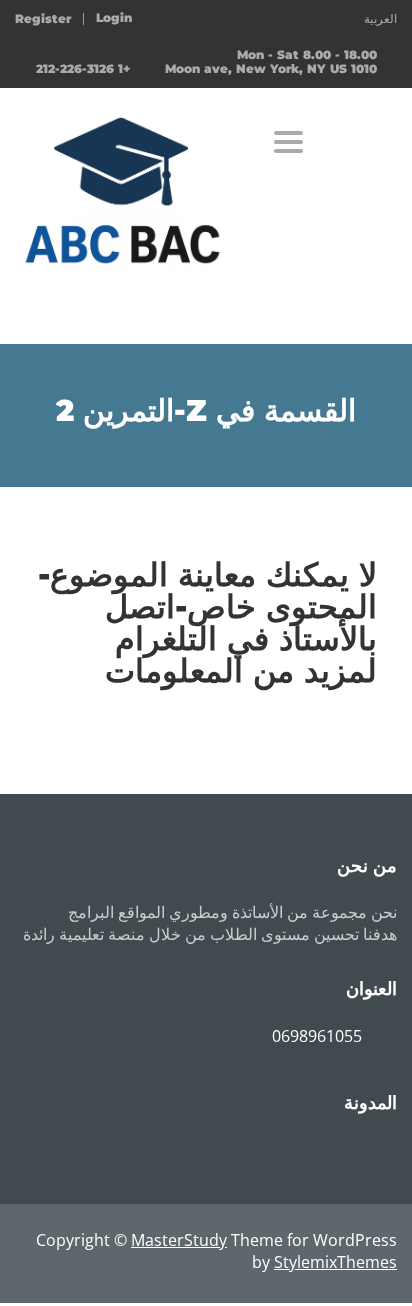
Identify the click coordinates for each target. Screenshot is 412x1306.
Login (114, 18)
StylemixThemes (335, 1262)
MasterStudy (179, 1240)
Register (43, 19)
